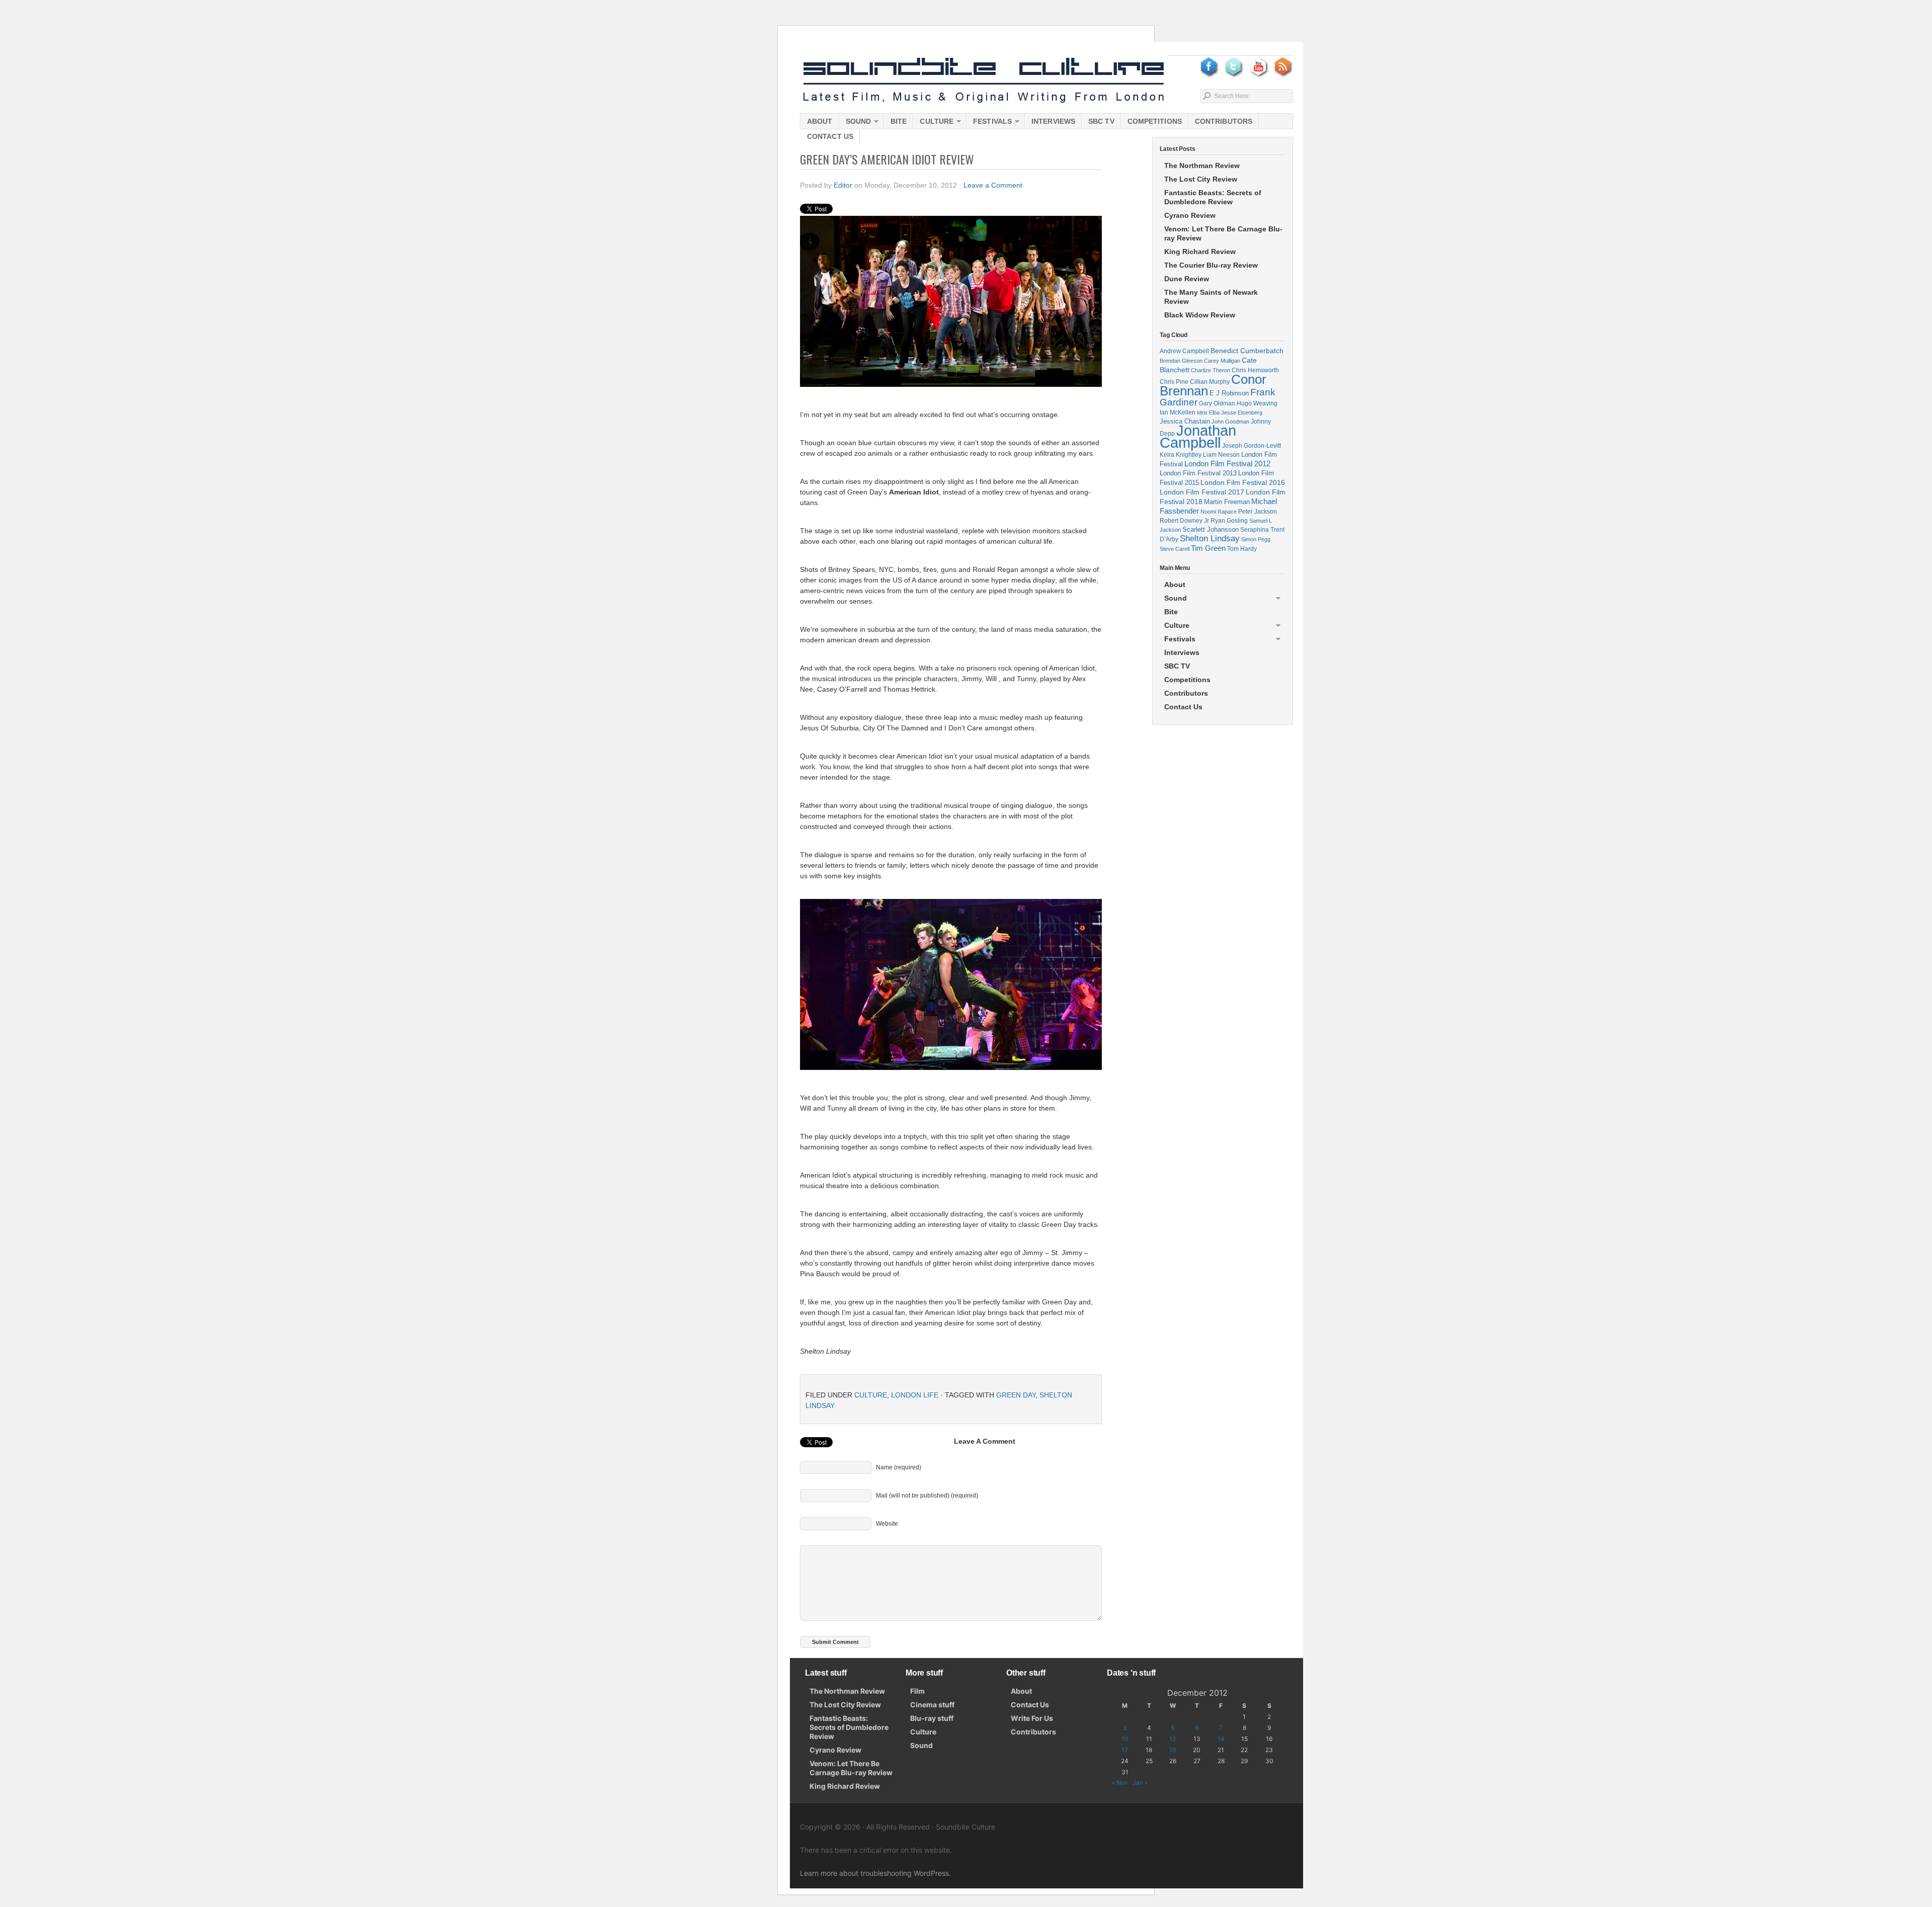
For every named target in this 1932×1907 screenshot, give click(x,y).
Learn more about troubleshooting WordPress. (875, 1873)
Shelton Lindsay (1210, 538)
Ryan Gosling (1229, 521)
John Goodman (1230, 422)
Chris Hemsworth (1255, 370)
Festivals (989, 123)
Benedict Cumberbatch (1247, 351)
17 (1125, 1750)
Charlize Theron (1211, 370)
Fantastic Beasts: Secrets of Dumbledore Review (1213, 197)
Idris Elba (1208, 412)
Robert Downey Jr (1184, 521)
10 (1125, 1739)
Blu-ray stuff (932, 1718)
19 (1173, 1750)
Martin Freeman (1227, 502)
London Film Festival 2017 (1202, 492)
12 (1173, 1739)
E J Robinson (1229, 393)
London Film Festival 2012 (1227, 464)
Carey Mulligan (1222, 361)
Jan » (1140, 1782)
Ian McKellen (1178, 412)
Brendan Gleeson (1181, 361)
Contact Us (830, 136)
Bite (899, 121)
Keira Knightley (1181, 454)
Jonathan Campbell (1198, 436)
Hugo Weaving (1257, 403)
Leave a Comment (993, 185)
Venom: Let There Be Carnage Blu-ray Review (1223, 233)
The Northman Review (1202, 165)
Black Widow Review (1200, 315)
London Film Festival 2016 (1243, 482)
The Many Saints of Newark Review (1211, 297)
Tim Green (1208, 548)
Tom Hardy (1242, 549)
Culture (933, 123)
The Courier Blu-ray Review (1211, 265)
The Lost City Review (1201, 179)
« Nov (1120, 1782)
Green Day (1016, 1395)
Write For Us (1032, 1718)
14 (1221, 1739)
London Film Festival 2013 (1198, 473)
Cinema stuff (932, 1705)
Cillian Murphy (1210, 382)
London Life (915, 1395)
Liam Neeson (1221, 455)
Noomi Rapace (1219, 512)
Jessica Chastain (1185, 421)
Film (917, 1691)
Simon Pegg (1256, 539)
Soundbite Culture (984, 80)
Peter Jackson (1258, 511)
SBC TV (1101, 121)
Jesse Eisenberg (1242, 412)
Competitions (1155, 121)
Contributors (1224, 121)
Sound (855, 123)
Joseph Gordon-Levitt (1252, 445)
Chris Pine (1174, 382)
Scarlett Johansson (1211, 529)
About (820, 121)
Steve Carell (1175, 549)
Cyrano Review (1190, 215)
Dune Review (1187, 279)
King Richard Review (1200, 252)
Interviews (1053, 121)
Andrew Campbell (1184, 351)
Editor (843, 185)
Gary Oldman (1217, 403)
